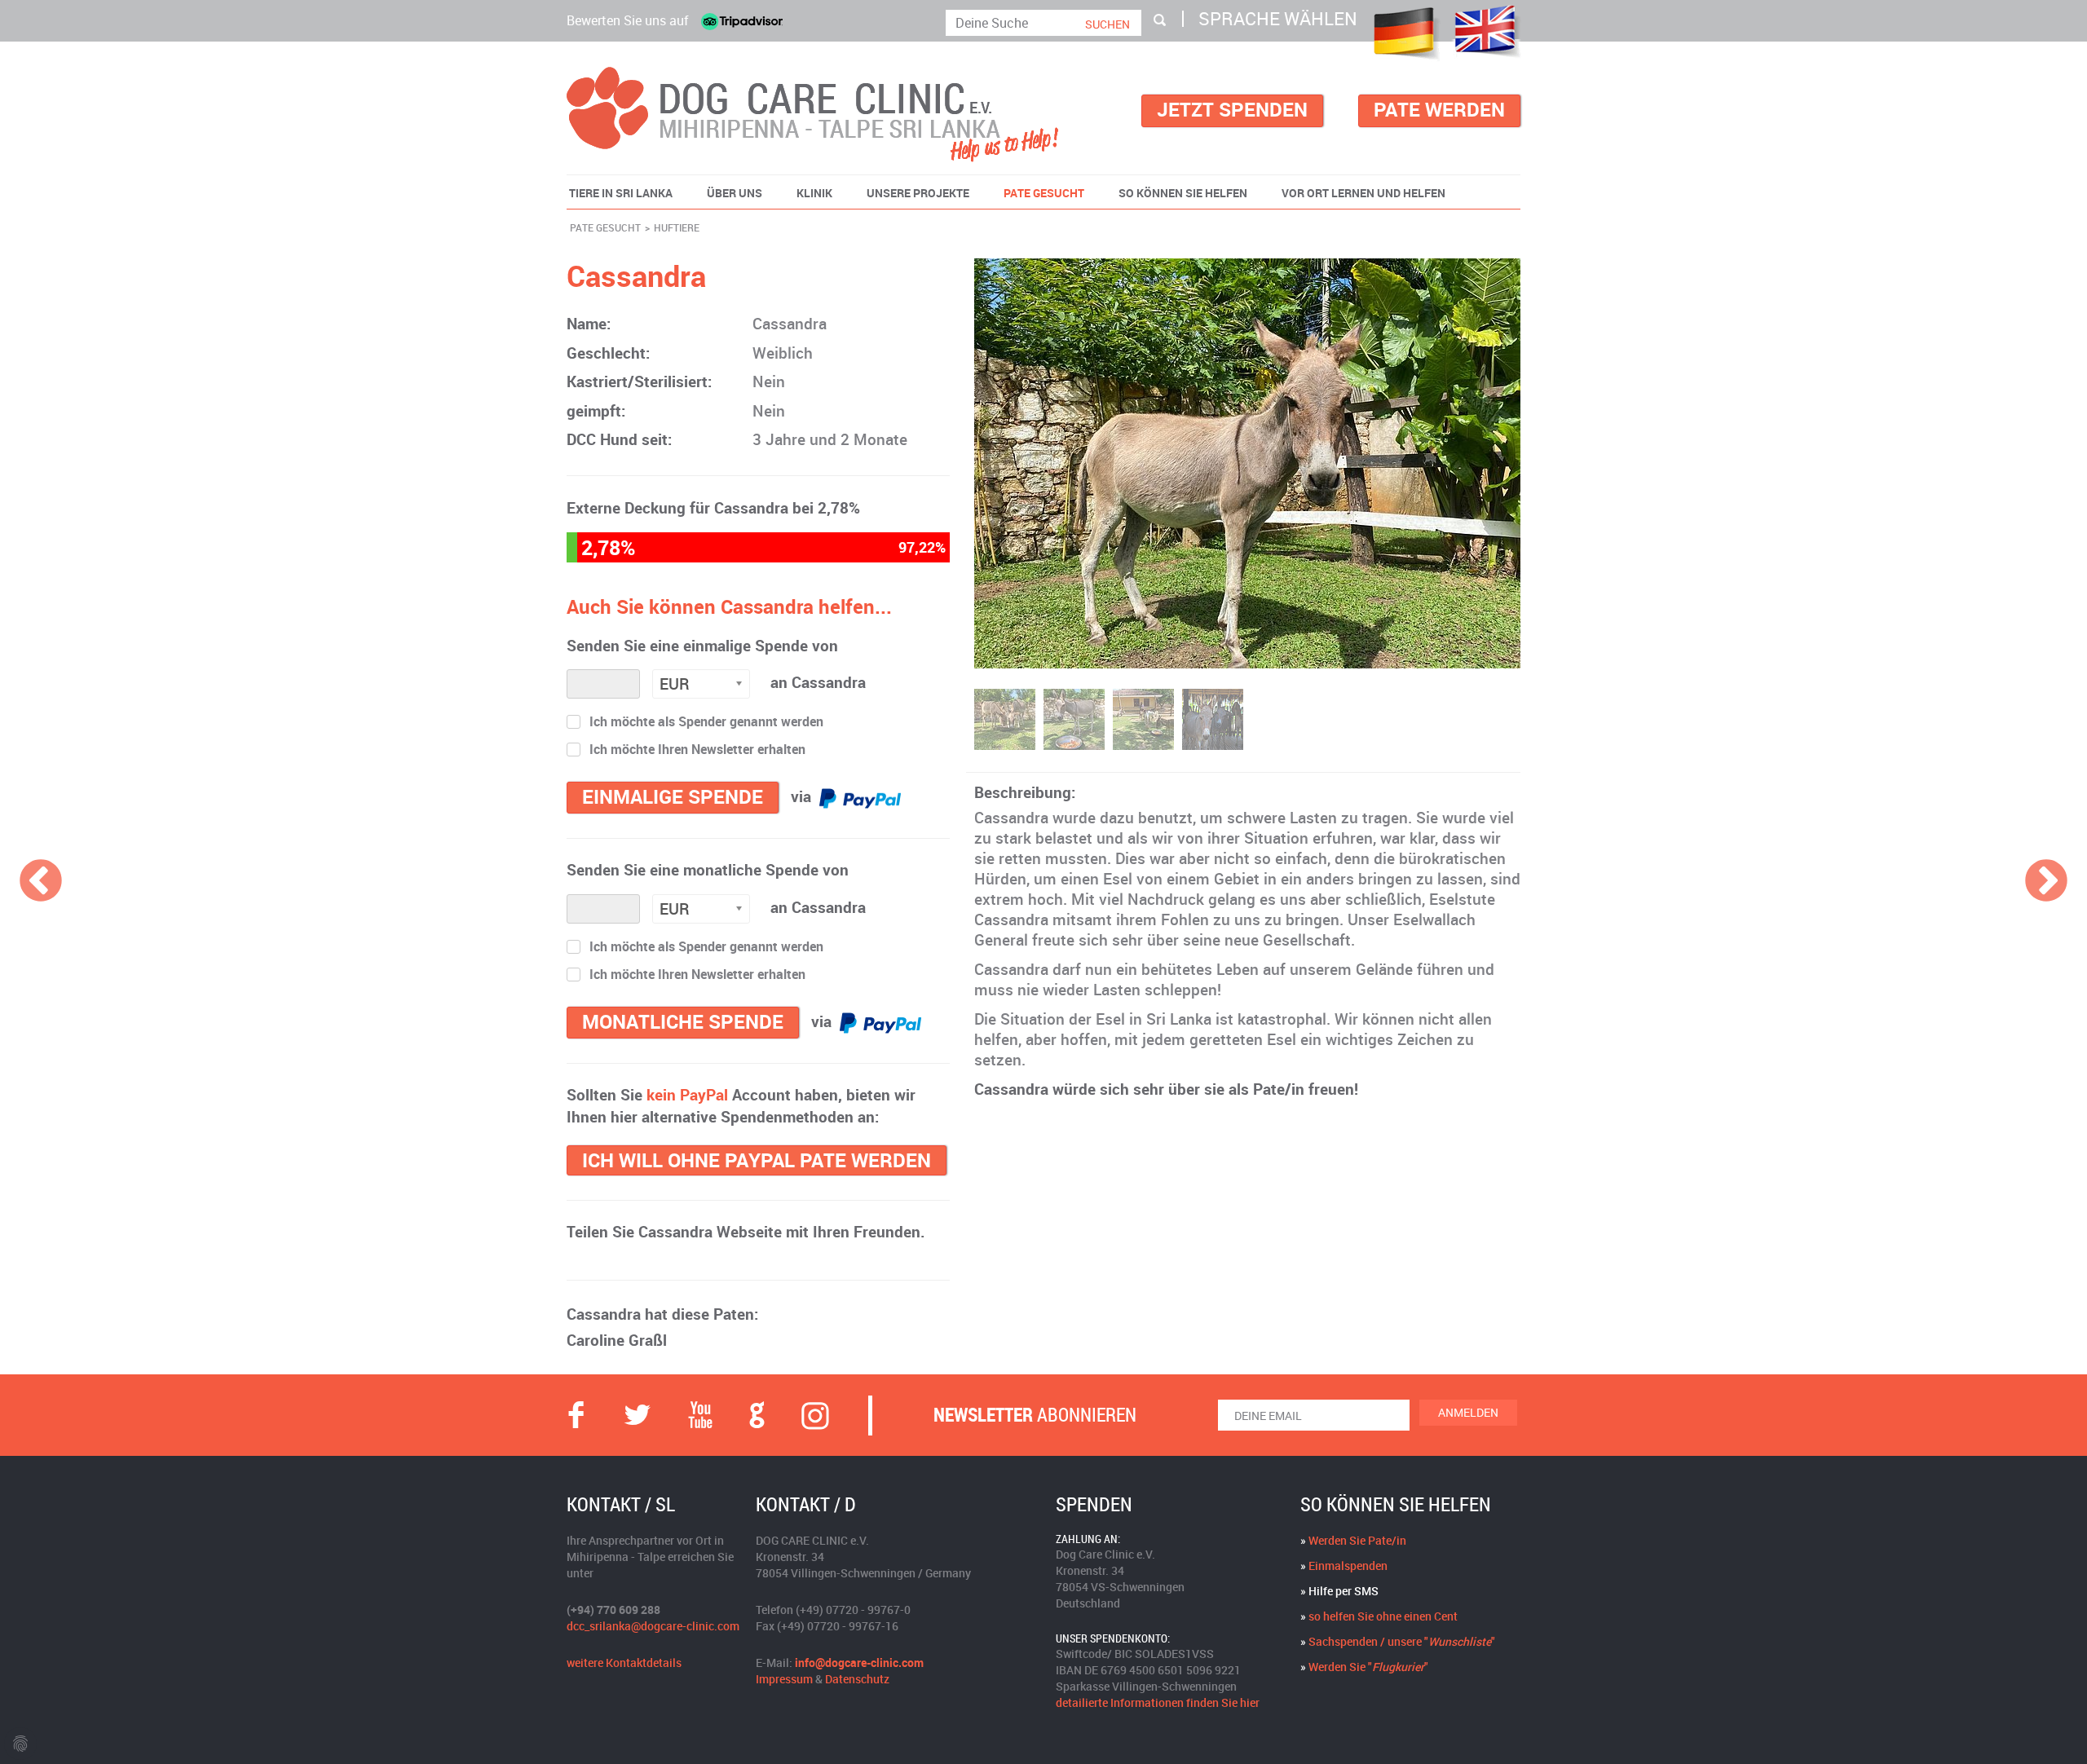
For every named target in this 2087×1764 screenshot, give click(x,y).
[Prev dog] (41, 882)
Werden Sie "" (1368, 1667)
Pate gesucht (1044, 193)
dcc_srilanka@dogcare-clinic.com (653, 1626)
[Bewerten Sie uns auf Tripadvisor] (742, 21)
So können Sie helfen (1183, 193)
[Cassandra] (1247, 463)
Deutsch (1404, 33)
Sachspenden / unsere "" (1402, 1641)
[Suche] (1160, 20)
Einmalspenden (1348, 1566)
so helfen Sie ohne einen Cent (1383, 1616)
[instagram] (815, 1415)
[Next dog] (2046, 882)
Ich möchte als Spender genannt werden (706, 723)
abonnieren (1035, 1415)
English (1487, 31)
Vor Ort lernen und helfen (1363, 193)
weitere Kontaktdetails (624, 1663)
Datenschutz (857, 1679)
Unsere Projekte (918, 193)
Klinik (814, 193)
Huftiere (677, 227)
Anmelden (1468, 1412)
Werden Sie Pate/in (1357, 1540)
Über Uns (735, 193)
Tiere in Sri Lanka (621, 193)
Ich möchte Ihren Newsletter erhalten (697, 750)
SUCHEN (1107, 24)
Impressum (784, 1679)
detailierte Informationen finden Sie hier (1158, 1702)
